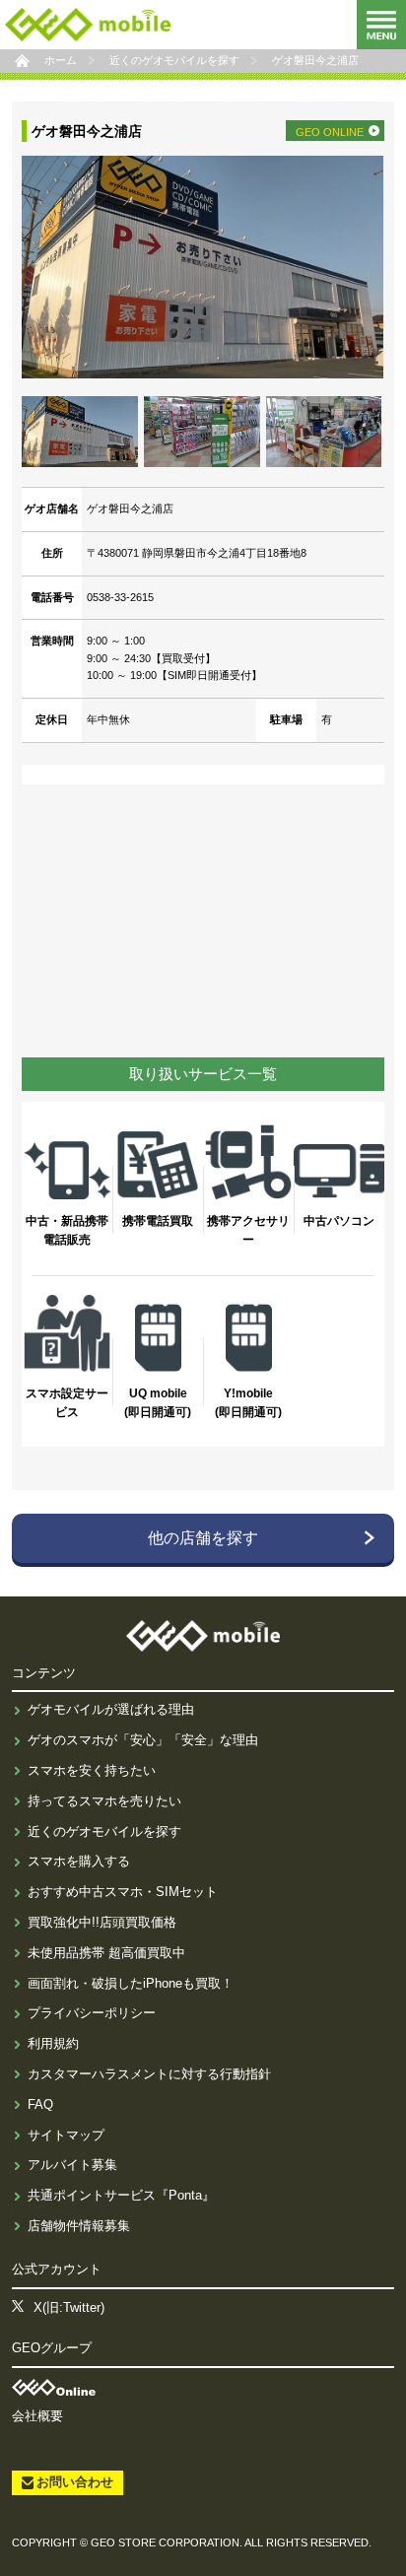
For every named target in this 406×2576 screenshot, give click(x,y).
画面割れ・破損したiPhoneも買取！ (131, 1983)
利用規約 (53, 2043)
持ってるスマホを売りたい (104, 1801)
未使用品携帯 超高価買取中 (106, 1953)
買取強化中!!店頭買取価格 (102, 1922)
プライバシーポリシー (92, 2013)
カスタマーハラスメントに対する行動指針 (149, 2074)
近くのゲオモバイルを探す (104, 1831)
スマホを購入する (79, 1861)
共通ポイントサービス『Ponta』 (121, 2195)
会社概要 (37, 2416)
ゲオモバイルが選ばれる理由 (111, 1709)
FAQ (40, 2104)
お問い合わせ (75, 2482)
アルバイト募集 (72, 2165)
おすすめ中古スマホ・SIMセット (123, 1892)
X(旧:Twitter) (69, 2307)
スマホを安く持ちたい (92, 1770)
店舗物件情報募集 (79, 2226)
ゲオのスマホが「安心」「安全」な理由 (143, 1740)
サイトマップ (66, 2135)
